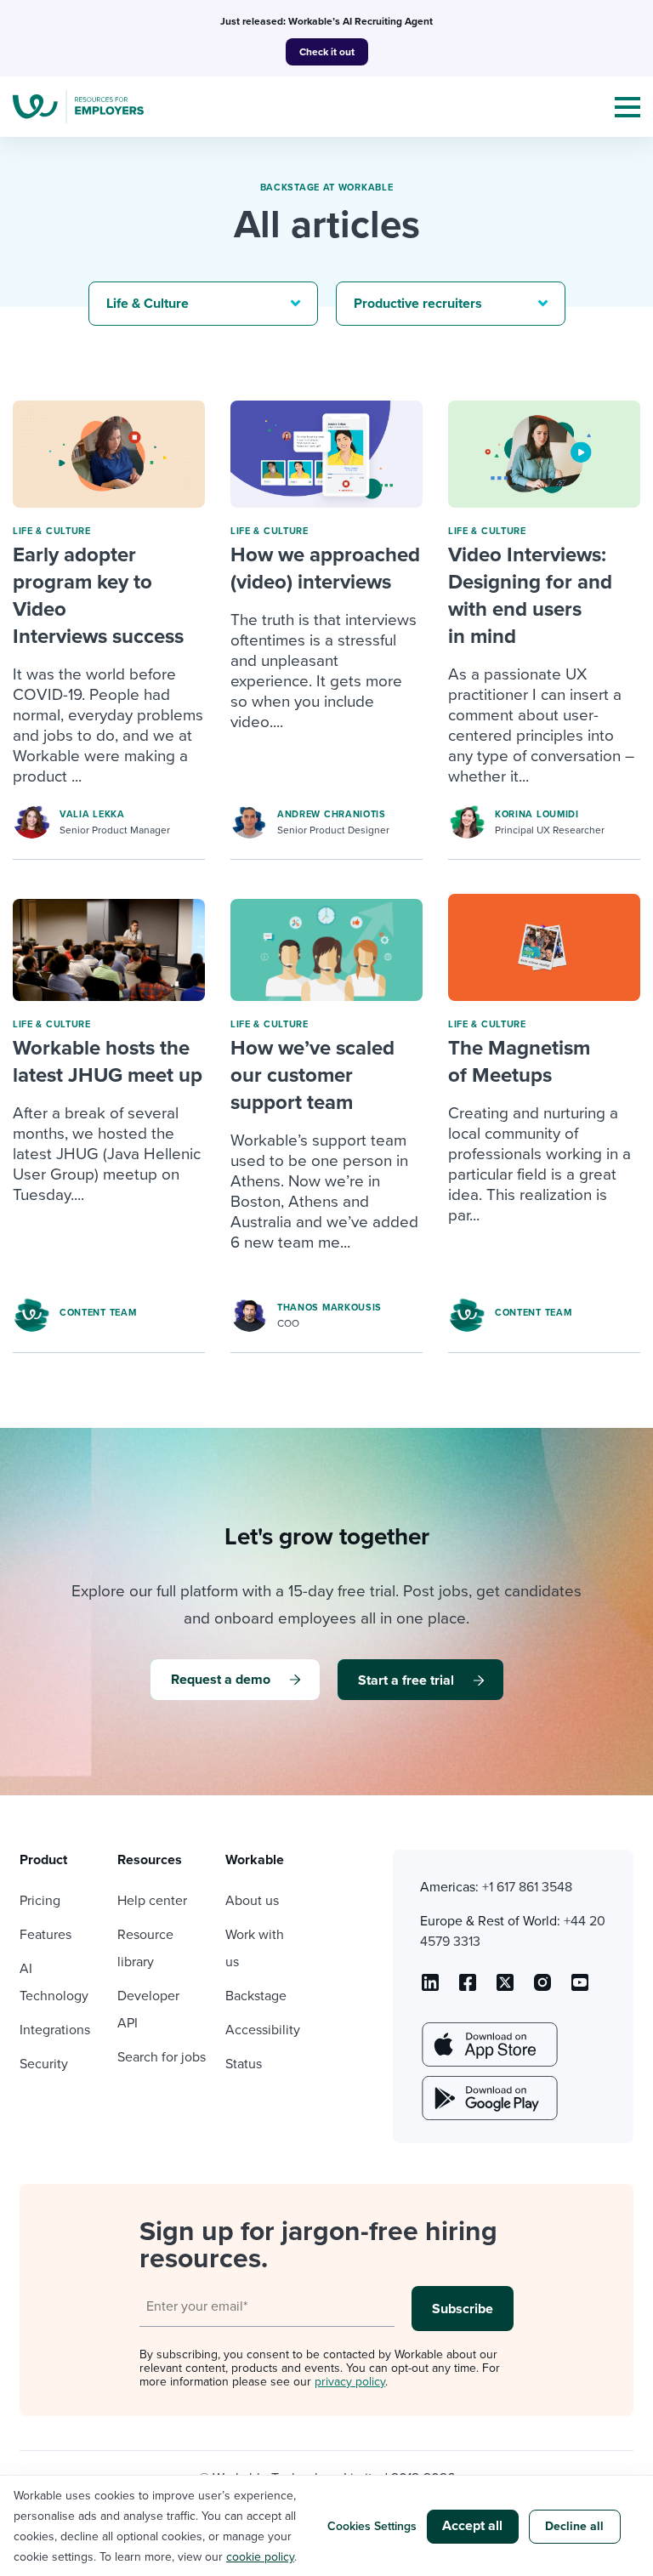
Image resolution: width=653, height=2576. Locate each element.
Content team (98, 1313)
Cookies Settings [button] (372, 2526)
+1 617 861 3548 (527, 1887)
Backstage (256, 1996)
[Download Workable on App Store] (488, 2044)
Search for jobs (162, 2057)
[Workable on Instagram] (580, 1988)
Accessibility (263, 2030)
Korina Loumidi (537, 814)
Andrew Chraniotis (332, 814)
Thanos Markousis (329, 1308)
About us (252, 1901)
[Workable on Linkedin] (430, 1988)
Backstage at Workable (327, 188)
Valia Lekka (92, 814)
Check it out (327, 52)
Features (45, 1935)
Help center (152, 1901)
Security (44, 2064)
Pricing (40, 1901)
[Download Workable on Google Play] (488, 2098)
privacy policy (350, 2382)
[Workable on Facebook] (468, 1988)
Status (244, 2064)
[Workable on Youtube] (505, 1988)
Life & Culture (52, 531)
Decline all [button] (574, 2526)
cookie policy (260, 2557)
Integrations (55, 2030)
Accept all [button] (472, 2526)
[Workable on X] (542, 1988)
